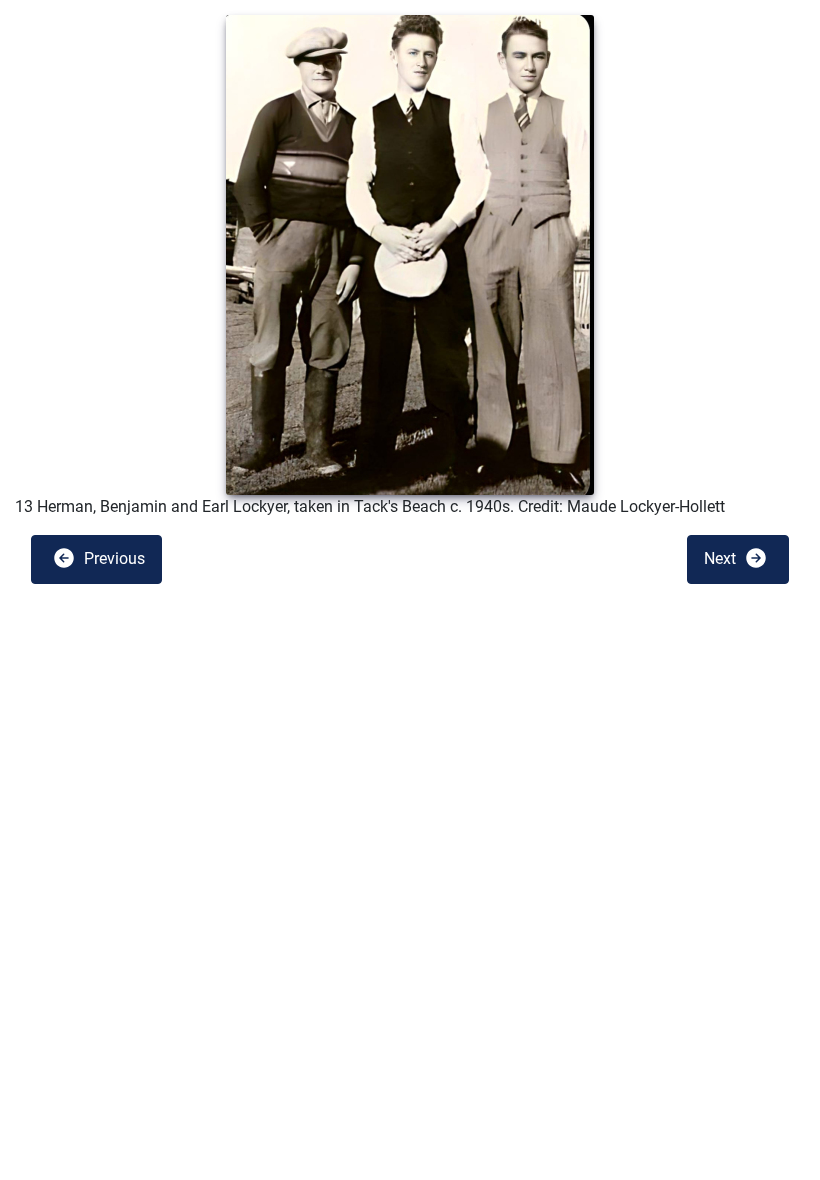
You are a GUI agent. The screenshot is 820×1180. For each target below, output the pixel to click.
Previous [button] (112, 558)
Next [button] (722, 558)
